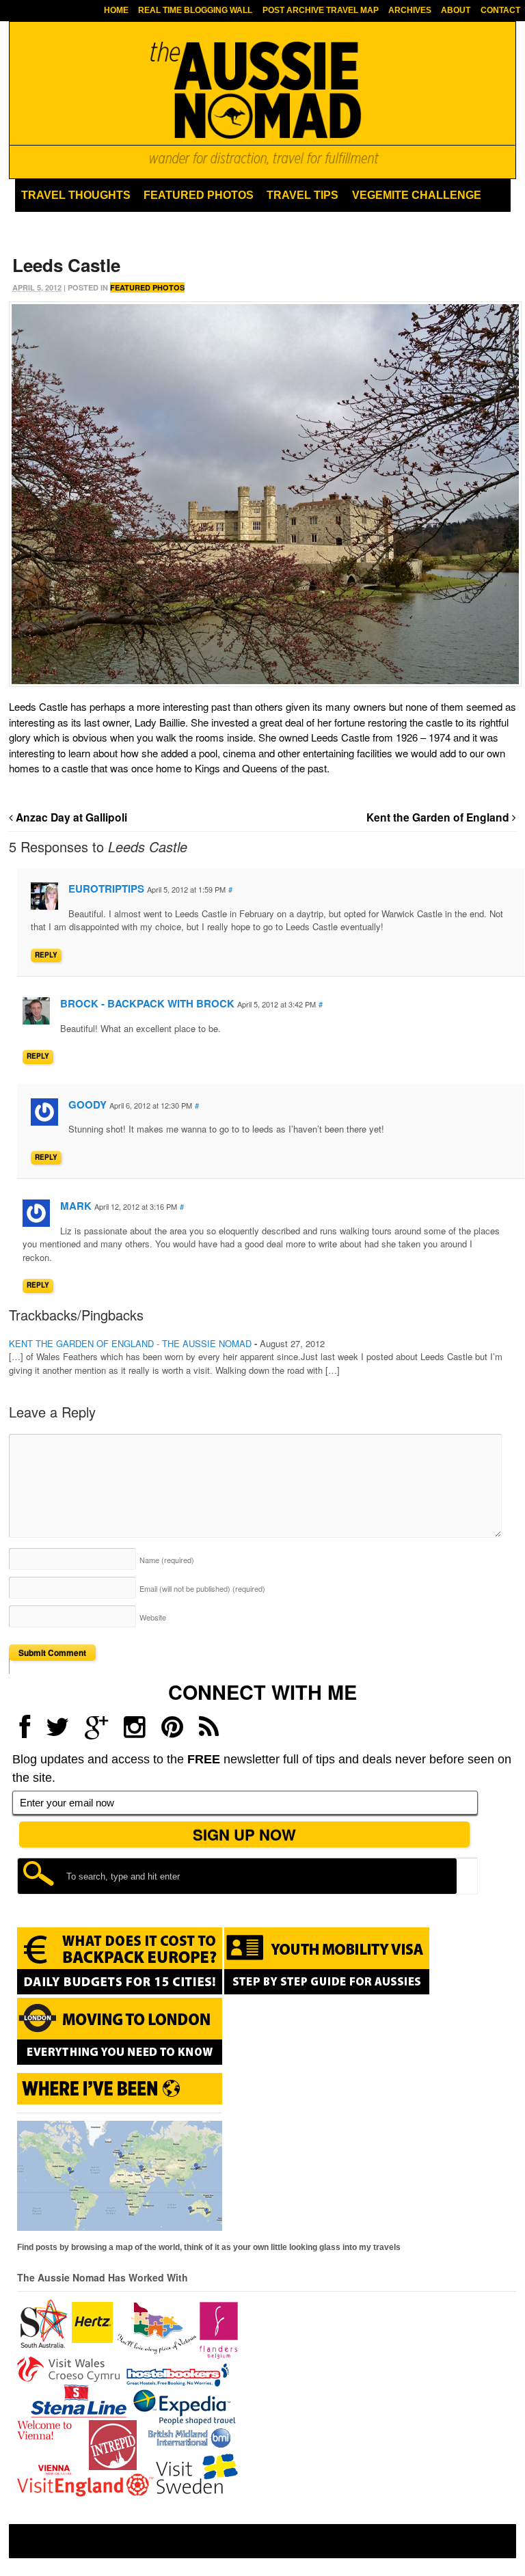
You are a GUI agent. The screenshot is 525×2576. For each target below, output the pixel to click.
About (456, 10)
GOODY (87, 1104)
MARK (76, 1206)
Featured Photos (199, 195)
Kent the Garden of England (439, 817)
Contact (500, 10)
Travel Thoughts (76, 195)
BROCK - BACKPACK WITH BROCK (147, 1003)
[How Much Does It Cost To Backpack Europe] (120, 1992)
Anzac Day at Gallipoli (70, 817)
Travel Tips (302, 195)
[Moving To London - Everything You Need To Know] (120, 2059)
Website (153, 1617)
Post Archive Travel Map (321, 10)
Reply (46, 955)
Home (116, 10)
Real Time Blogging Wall (195, 10)
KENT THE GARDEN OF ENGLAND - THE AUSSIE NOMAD (130, 1343)
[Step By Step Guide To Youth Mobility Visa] (327, 1992)
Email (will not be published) (202, 1588)
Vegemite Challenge (417, 195)
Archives (410, 10)
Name (167, 1560)
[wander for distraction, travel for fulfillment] (262, 103)
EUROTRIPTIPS (106, 889)
